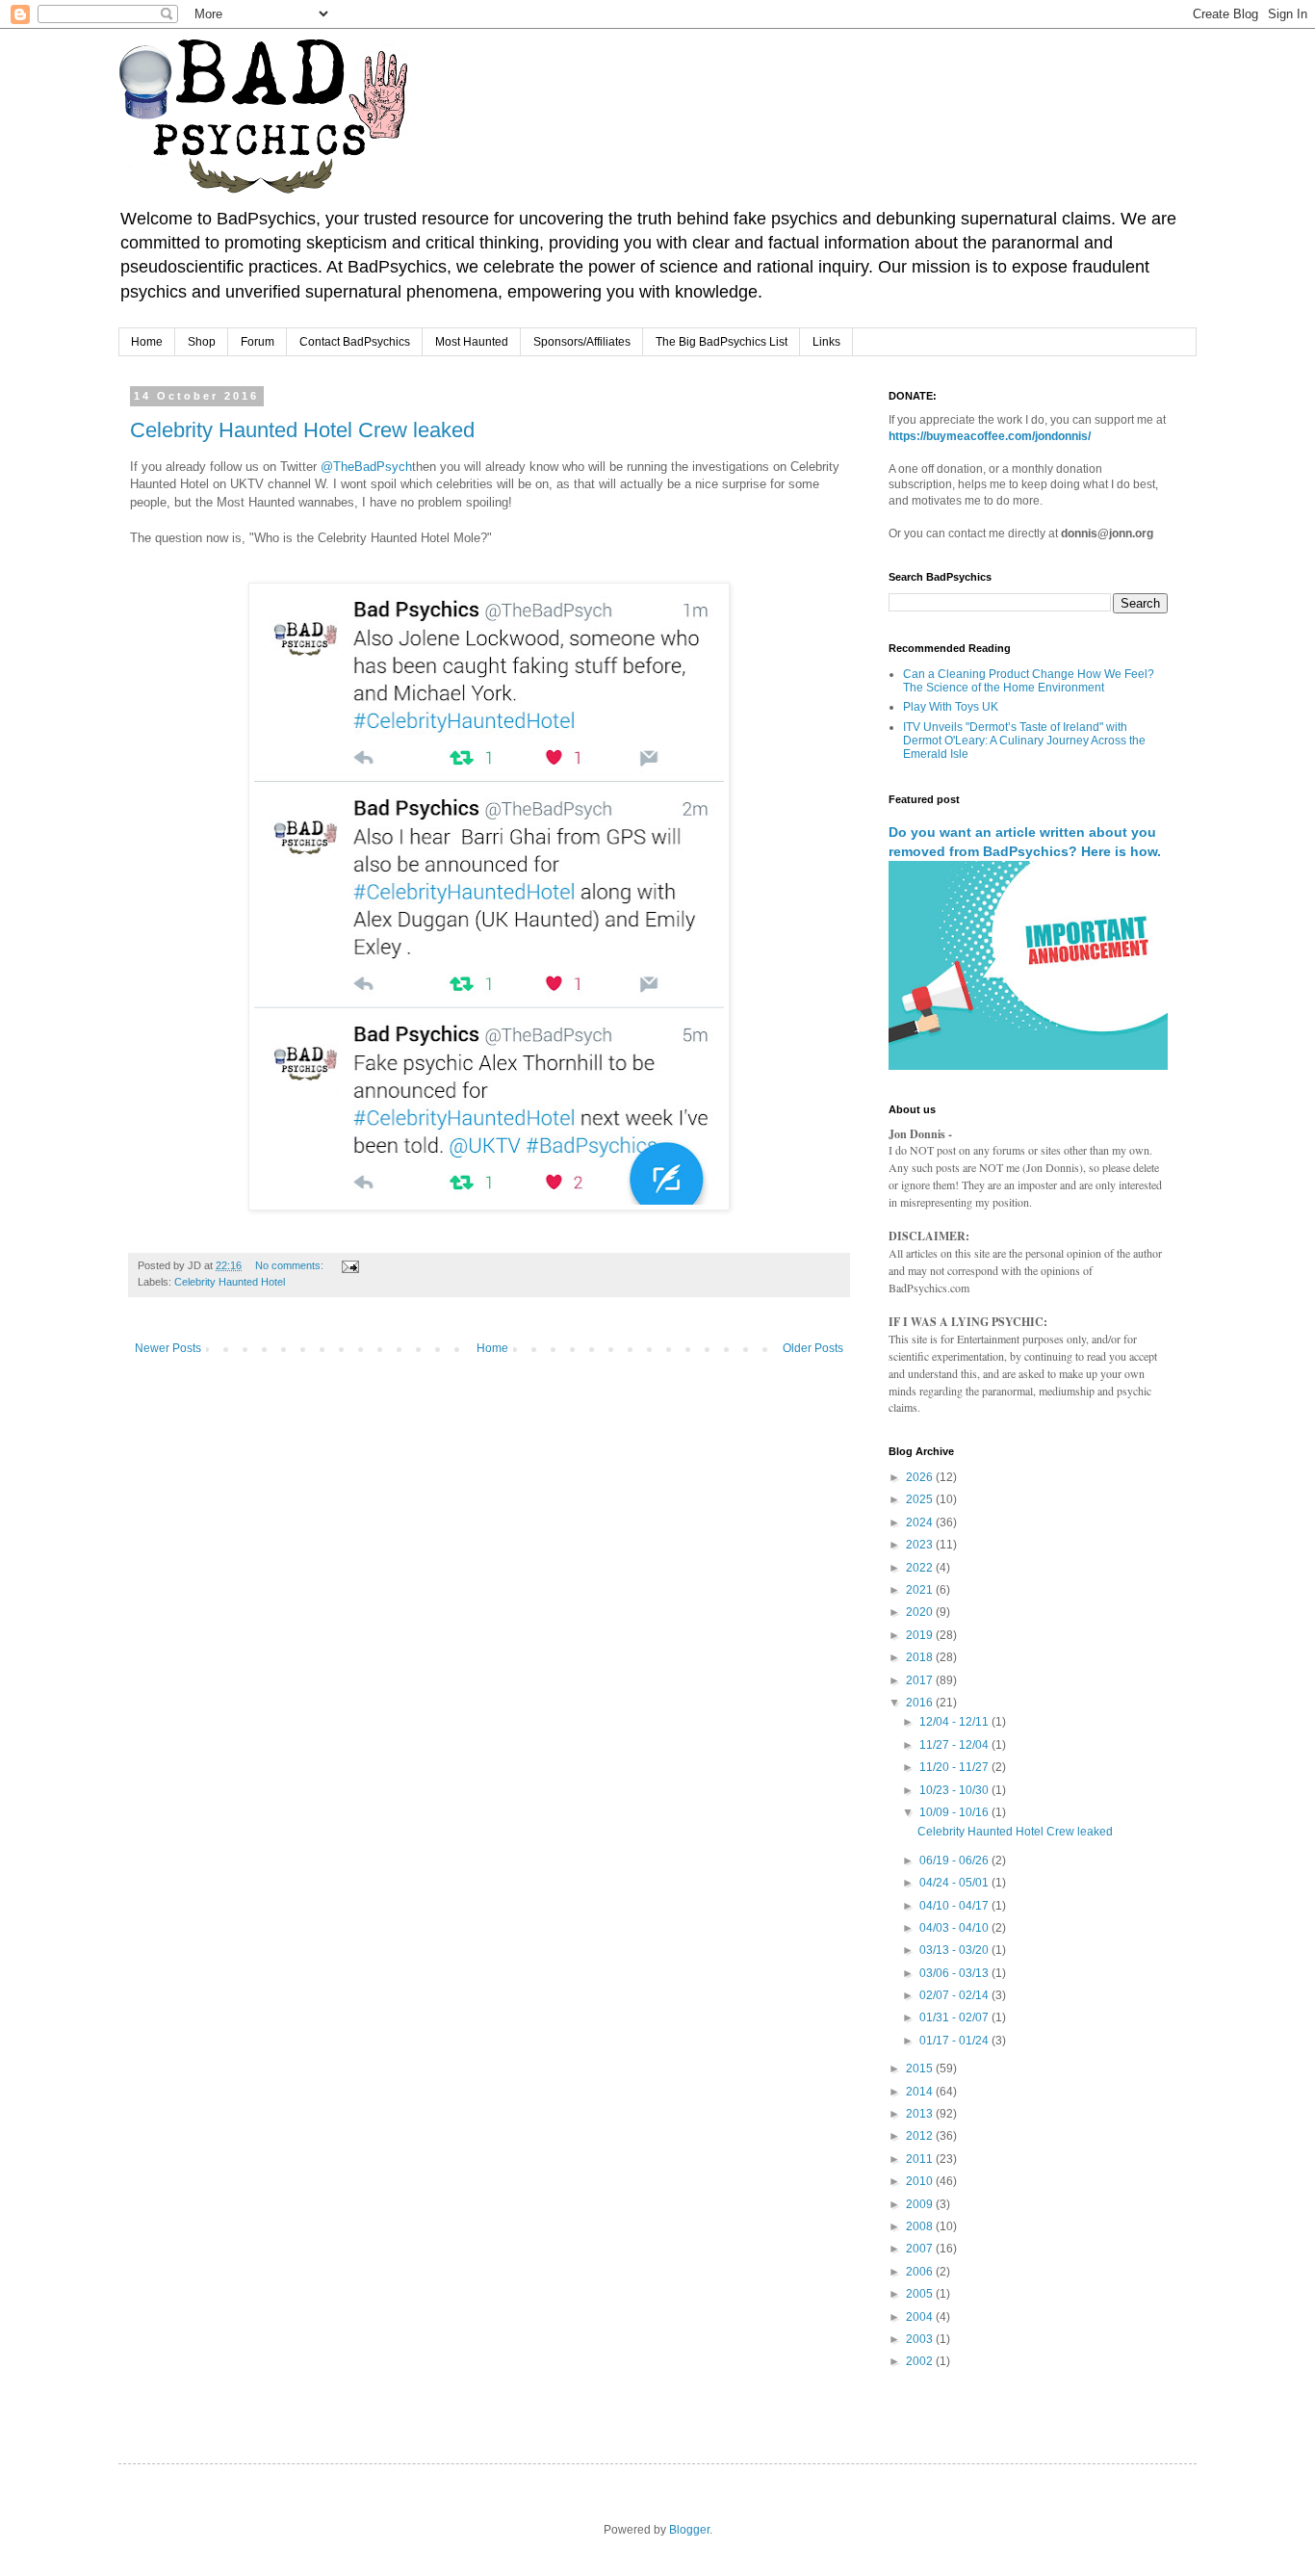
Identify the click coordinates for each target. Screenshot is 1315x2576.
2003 (921, 2339)
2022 (921, 1568)
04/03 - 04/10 (955, 1928)
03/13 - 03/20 (955, 1950)
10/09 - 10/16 (955, 1812)
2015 (921, 2069)
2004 (921, 2317)
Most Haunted (472, 342)
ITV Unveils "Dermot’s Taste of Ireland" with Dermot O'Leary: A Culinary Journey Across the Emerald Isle (1024, 741)
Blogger (689, 2530)
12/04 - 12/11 (955, 1722)
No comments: (291, 1265)
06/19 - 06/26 (955, 1860)
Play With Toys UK (951, 707)
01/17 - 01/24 (955, 2041)
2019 (921, 1635)
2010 (921, 2181)
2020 (921, 1612)
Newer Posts (168, 1348)
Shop (202, 342)
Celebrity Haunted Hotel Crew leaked (302, 430)
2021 (921, 1590)
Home (147, 342)
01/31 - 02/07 (955, 2017)
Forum (258, 342)
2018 (921, 1657)
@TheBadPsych (366, 467)
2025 (921, 1499)
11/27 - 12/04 (955, 1745)
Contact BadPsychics (355, 342)
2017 (921, 1680)
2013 (921, 2114)
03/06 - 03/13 (955, 1973)
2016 (921, 1703)
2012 (921, 2136)
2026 (921, 1477)
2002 (921, 2361)
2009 (921, 2204)
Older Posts (813, 1348)
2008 (921, 2226)
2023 (921, 1545)
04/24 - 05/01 (955, 1883)
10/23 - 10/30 (955, 1790)
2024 (921, 1522)
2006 (921, 2272)
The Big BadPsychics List (722, 342)
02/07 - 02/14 (955, 1995)
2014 (921, 2092)
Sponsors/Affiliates (582, 342)
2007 (921, 2249)
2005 (921, 2294)
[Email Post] (349, 1265)
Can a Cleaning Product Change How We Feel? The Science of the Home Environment (1029, 681)
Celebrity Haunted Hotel (230, 1282)
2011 (921, 2159)
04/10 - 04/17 (955, 1906)
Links (826, 342)
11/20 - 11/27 (955, 1767)
